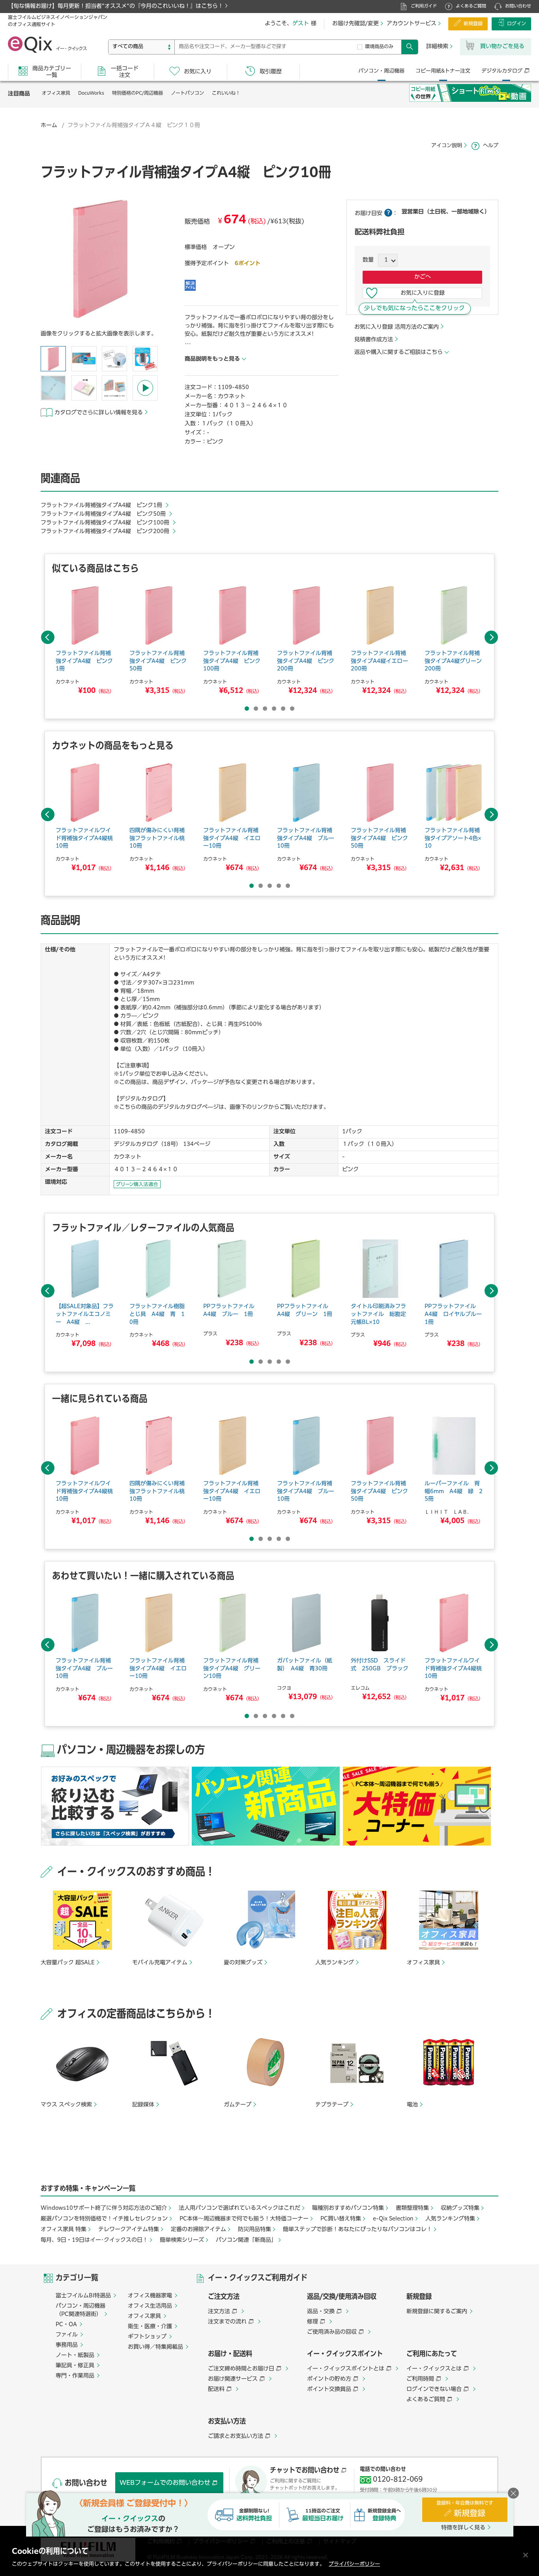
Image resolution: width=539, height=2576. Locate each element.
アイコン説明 (447, 146)
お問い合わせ (518, 6)
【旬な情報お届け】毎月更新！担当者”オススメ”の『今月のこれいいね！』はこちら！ (116, 6)
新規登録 (473, 24)
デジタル (502, 71)
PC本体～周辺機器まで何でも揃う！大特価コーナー (244, 2219)
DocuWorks (91, 94)
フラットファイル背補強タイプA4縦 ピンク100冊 (106, 523)
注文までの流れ (227, 2322)
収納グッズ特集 (460, 2208)
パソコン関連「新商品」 (246, 2240)
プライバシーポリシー (354, 2564)
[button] (100, 261)
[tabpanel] (85, 641)
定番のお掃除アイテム (198, 2230)
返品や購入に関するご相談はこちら (399, 352)
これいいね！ (226, 94)
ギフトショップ (147, 2337)
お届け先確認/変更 (356, 24)
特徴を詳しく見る (463, 2528)
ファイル (67, 2335)
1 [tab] (247, 709)
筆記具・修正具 (75, 2366)
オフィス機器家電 (150, 2296)
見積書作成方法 (374, 340)
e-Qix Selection (393, 2219)
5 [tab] (283, 709)
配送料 (216, 2389)
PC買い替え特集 (341, 2219)
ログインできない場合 (434, 2389)
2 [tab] (256, 709)
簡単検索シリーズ (182, 2240)
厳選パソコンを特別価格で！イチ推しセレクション (104, 2219)
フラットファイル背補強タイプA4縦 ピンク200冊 (106, 532)
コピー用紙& (443, 71)
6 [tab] (292, 709)
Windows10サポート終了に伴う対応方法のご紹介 (104, 2208)
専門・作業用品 (75, 2376)
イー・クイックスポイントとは (346, 2369)
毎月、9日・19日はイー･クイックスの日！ (94, 2240)
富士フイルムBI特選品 (83, 2296)
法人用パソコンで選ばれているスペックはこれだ (240, 2208)
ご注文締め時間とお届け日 (241, 2369)
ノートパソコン (187, 94)
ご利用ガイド (424, 6)
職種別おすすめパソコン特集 (348, 2208)
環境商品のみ (379, 47)
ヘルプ (491, 146)
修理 (313, 2322)
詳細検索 (437, 47)
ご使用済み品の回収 (332, 2332)
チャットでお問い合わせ (305, 2471)
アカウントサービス (412, 24)
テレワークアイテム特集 (129, 2230)
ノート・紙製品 (75, 2355)
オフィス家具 (56, 94)
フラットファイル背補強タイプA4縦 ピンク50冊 (104, 514)
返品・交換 (321, 2312)
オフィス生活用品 (150, 2306)
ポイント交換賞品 (329, 2389)
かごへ (423, 277)
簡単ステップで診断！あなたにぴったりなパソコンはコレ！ (357, 2230)
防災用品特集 (255, 2230)
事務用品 (67, 2345)
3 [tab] (265, 709)
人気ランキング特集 (450, 2219)
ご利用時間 (420, 2379)
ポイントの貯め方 (329, 2379)
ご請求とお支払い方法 (236, 2436)
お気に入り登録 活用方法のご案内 (397, 327)
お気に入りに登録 (423, 293)
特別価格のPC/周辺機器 (138, 94)
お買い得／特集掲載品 (155, 2347)
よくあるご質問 (471, 6)
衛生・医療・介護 (150, 2327)
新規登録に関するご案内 (437, 2312)
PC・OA (66, 2325)
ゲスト (301, 24)
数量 (368, 260)
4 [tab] (274, 709)
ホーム (49, 125)
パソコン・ (381, 71)
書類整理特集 (412, 2208)
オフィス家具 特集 (64, 2230)
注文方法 (219, 2312)
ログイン (517, 24)
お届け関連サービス (233, 2379)
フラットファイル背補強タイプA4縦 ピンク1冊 (102, 505)
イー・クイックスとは (434, 2369)
